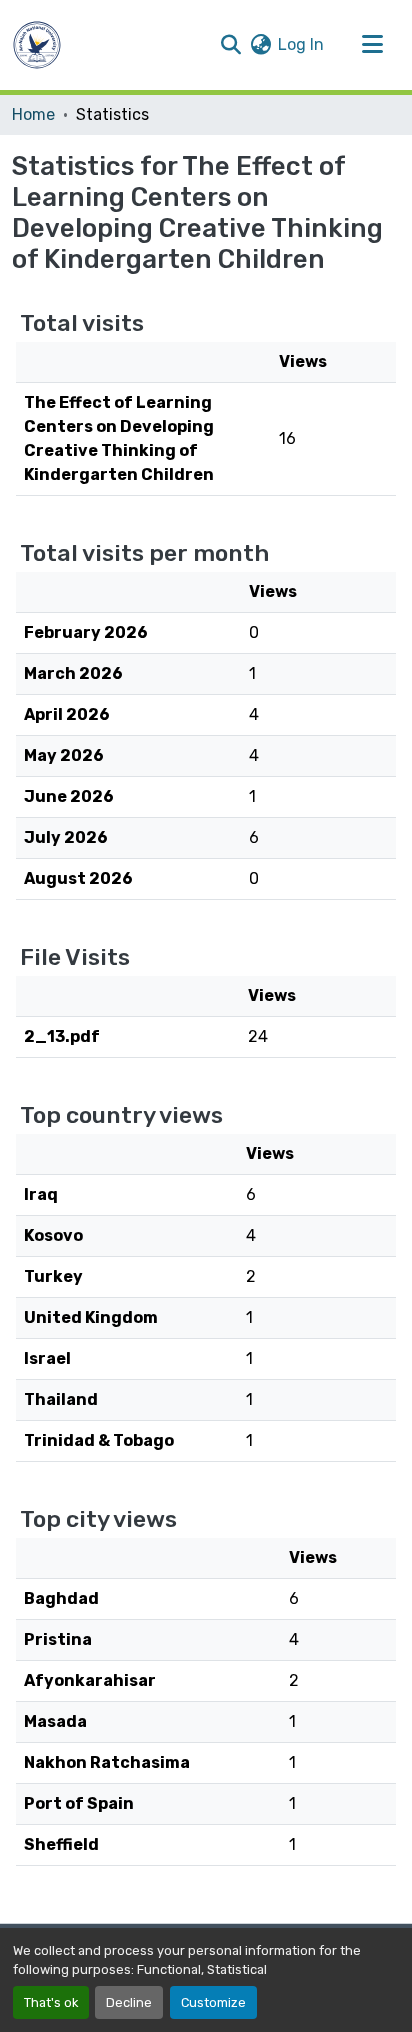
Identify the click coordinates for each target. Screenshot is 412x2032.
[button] (37, 45)
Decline (129, 2002)
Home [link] (33, 114)
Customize (213, 2002)
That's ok (51, 2002)
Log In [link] (301, 44)
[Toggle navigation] (372, 45)
